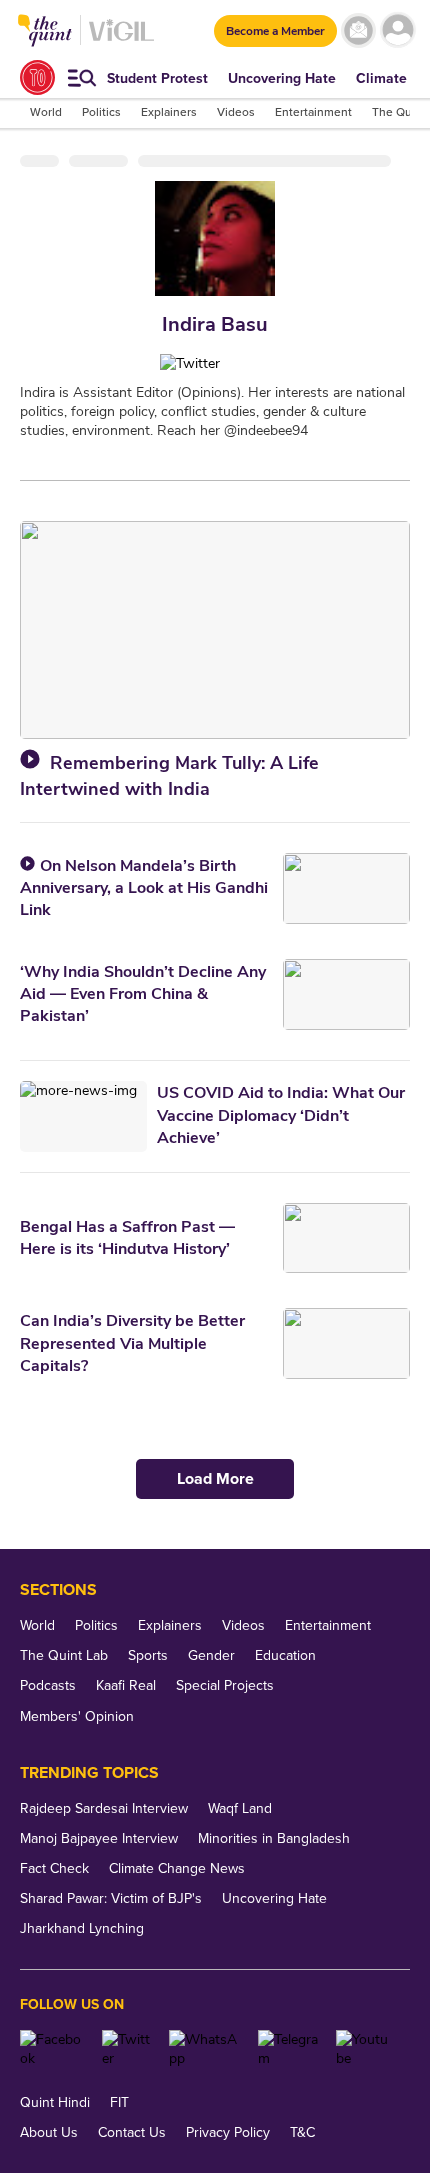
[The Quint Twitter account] (128, 2049)
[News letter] (358, 30)
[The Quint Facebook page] (53, 2049)
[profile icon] (397, 30)
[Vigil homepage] (121, 40)
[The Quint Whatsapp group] (206, 2049)
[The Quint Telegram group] (289, 2049)
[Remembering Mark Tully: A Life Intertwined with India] (215, 630)
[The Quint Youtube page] (365, 2049)
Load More (215, 1479)
